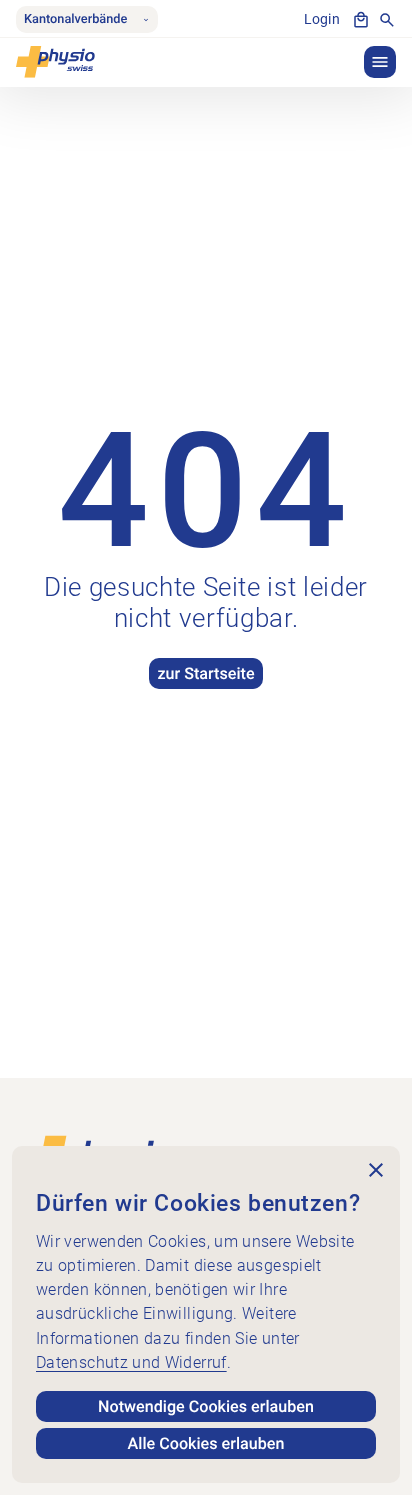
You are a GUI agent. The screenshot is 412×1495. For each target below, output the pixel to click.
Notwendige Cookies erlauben (206, 1406)
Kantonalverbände (75, 19)
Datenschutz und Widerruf (131, 1362)
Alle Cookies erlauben (206, 1443)
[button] (380, 62)
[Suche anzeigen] (387, 20)
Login (322, 19)
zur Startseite (205, 673)
